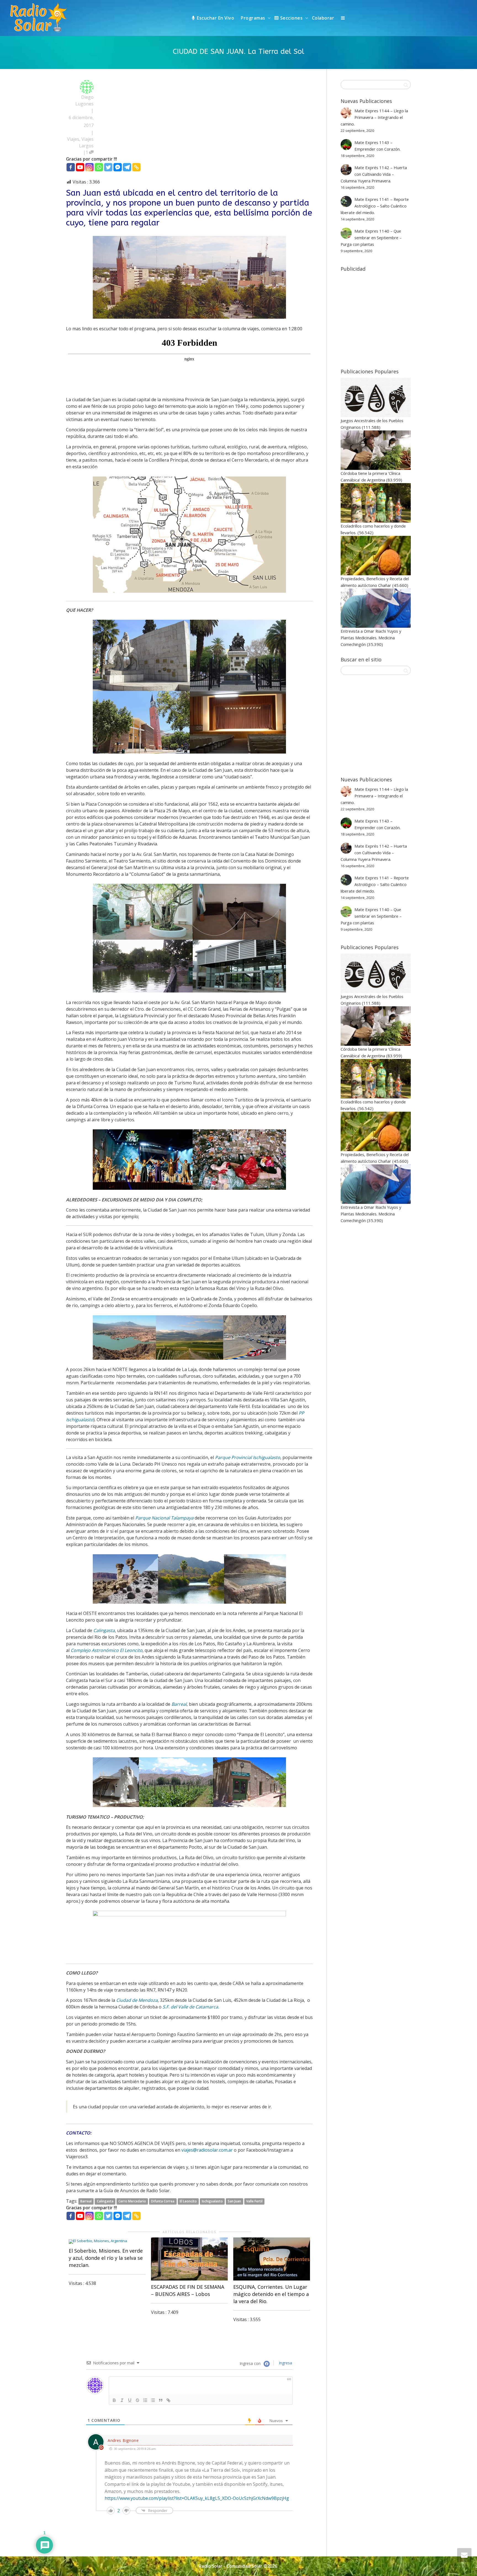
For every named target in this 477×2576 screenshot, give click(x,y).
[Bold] (114, 2400)
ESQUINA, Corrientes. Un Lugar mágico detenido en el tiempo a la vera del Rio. (271, 2294)
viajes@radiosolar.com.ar (207, 2150)
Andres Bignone (123, 2440)
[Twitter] (108, 167)
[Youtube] (80, 167)
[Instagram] (89, 167)
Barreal (86, 2201)
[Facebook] (71, 167)
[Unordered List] (153, 2400)
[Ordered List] (145, 2400)
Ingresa (285, 2363)
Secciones (291, 18)
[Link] (168, 2400)
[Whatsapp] (99, 167)
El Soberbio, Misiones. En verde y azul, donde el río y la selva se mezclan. (106, 2258)
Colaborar (323, 18)
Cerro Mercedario (132, 2201)
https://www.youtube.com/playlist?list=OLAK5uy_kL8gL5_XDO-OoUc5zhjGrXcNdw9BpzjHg (197, 2498)
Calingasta (104, 1630)
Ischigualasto (212, 2201)
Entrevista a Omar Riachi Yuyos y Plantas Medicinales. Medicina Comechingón (371, 638)
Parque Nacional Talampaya (164, 1518)
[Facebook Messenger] (118, 167)
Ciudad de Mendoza (137, 2000)
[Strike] (137, 2400)
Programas (254, 18)
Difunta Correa (163, 2201)
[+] (107, 2241)
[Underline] (130, 2400)
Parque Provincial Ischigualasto (248, 1457)
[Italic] (122, 2400)
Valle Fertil (254, 2201)
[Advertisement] (396, 316)
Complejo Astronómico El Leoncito (107, 1650)
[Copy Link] (136, 167)
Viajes (73, 139)
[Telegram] (127, 167)
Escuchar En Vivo (215, 18)
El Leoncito (188, 2201)
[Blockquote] (161, 2400)
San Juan (234, 2201)
